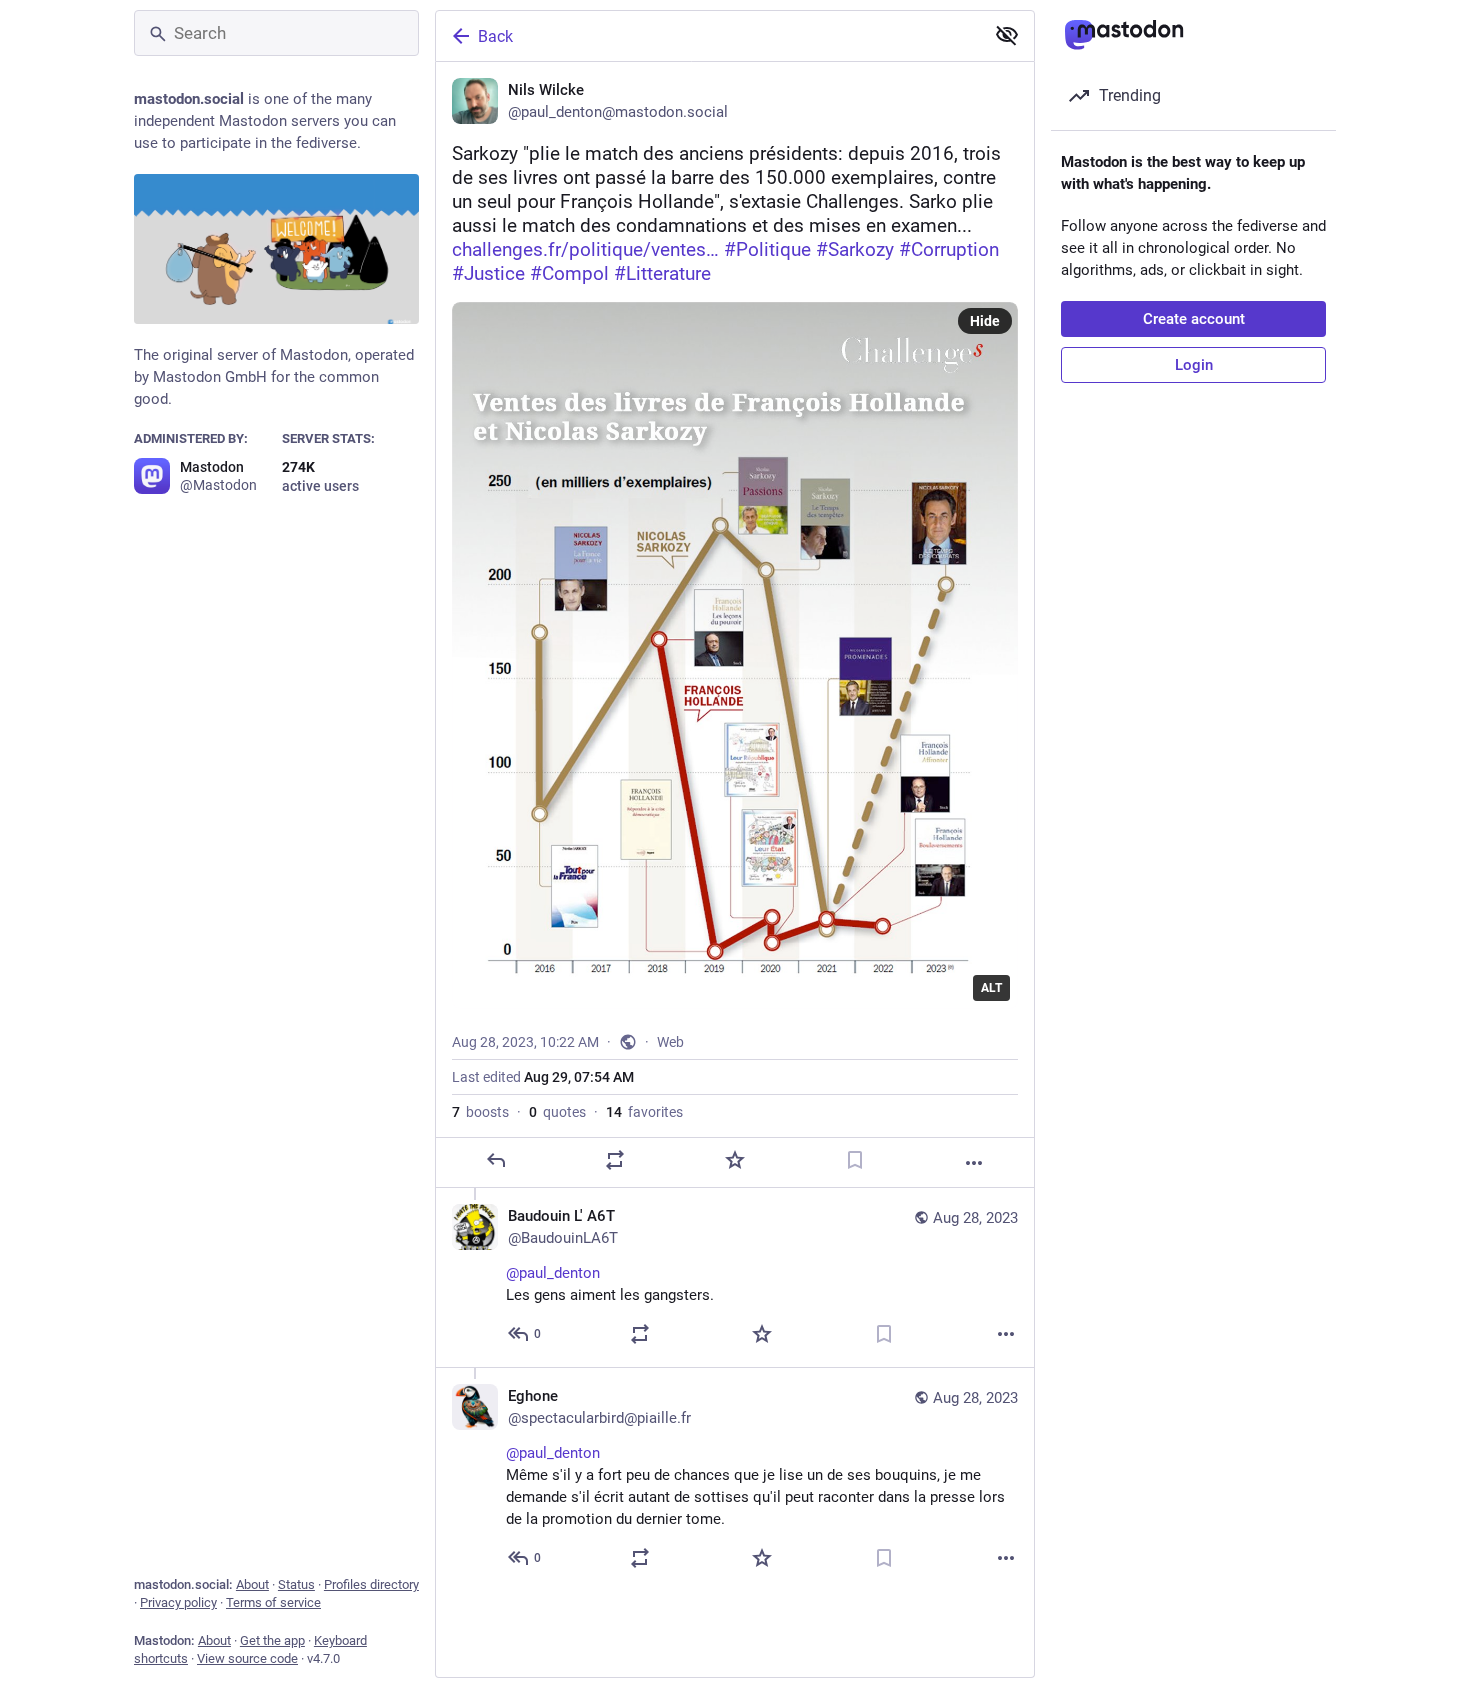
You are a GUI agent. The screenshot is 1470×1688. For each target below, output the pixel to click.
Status (296, 1584)
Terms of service (273, 1602)
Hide (985, 321)
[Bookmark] (855, 1160)
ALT (991, 988)
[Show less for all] (1007, 35)
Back (495, 36)
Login (1194, 365)
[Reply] (496, 1160)
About (252, 1584)
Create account (1194, 319)
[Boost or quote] (615, 1160)
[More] (974, 1163)
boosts (480, 1112)
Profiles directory (371, 1584)
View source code (247, 1658)
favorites (644, 1112)
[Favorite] (735, 1160)
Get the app (272, 1640)
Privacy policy (178, 1602)
